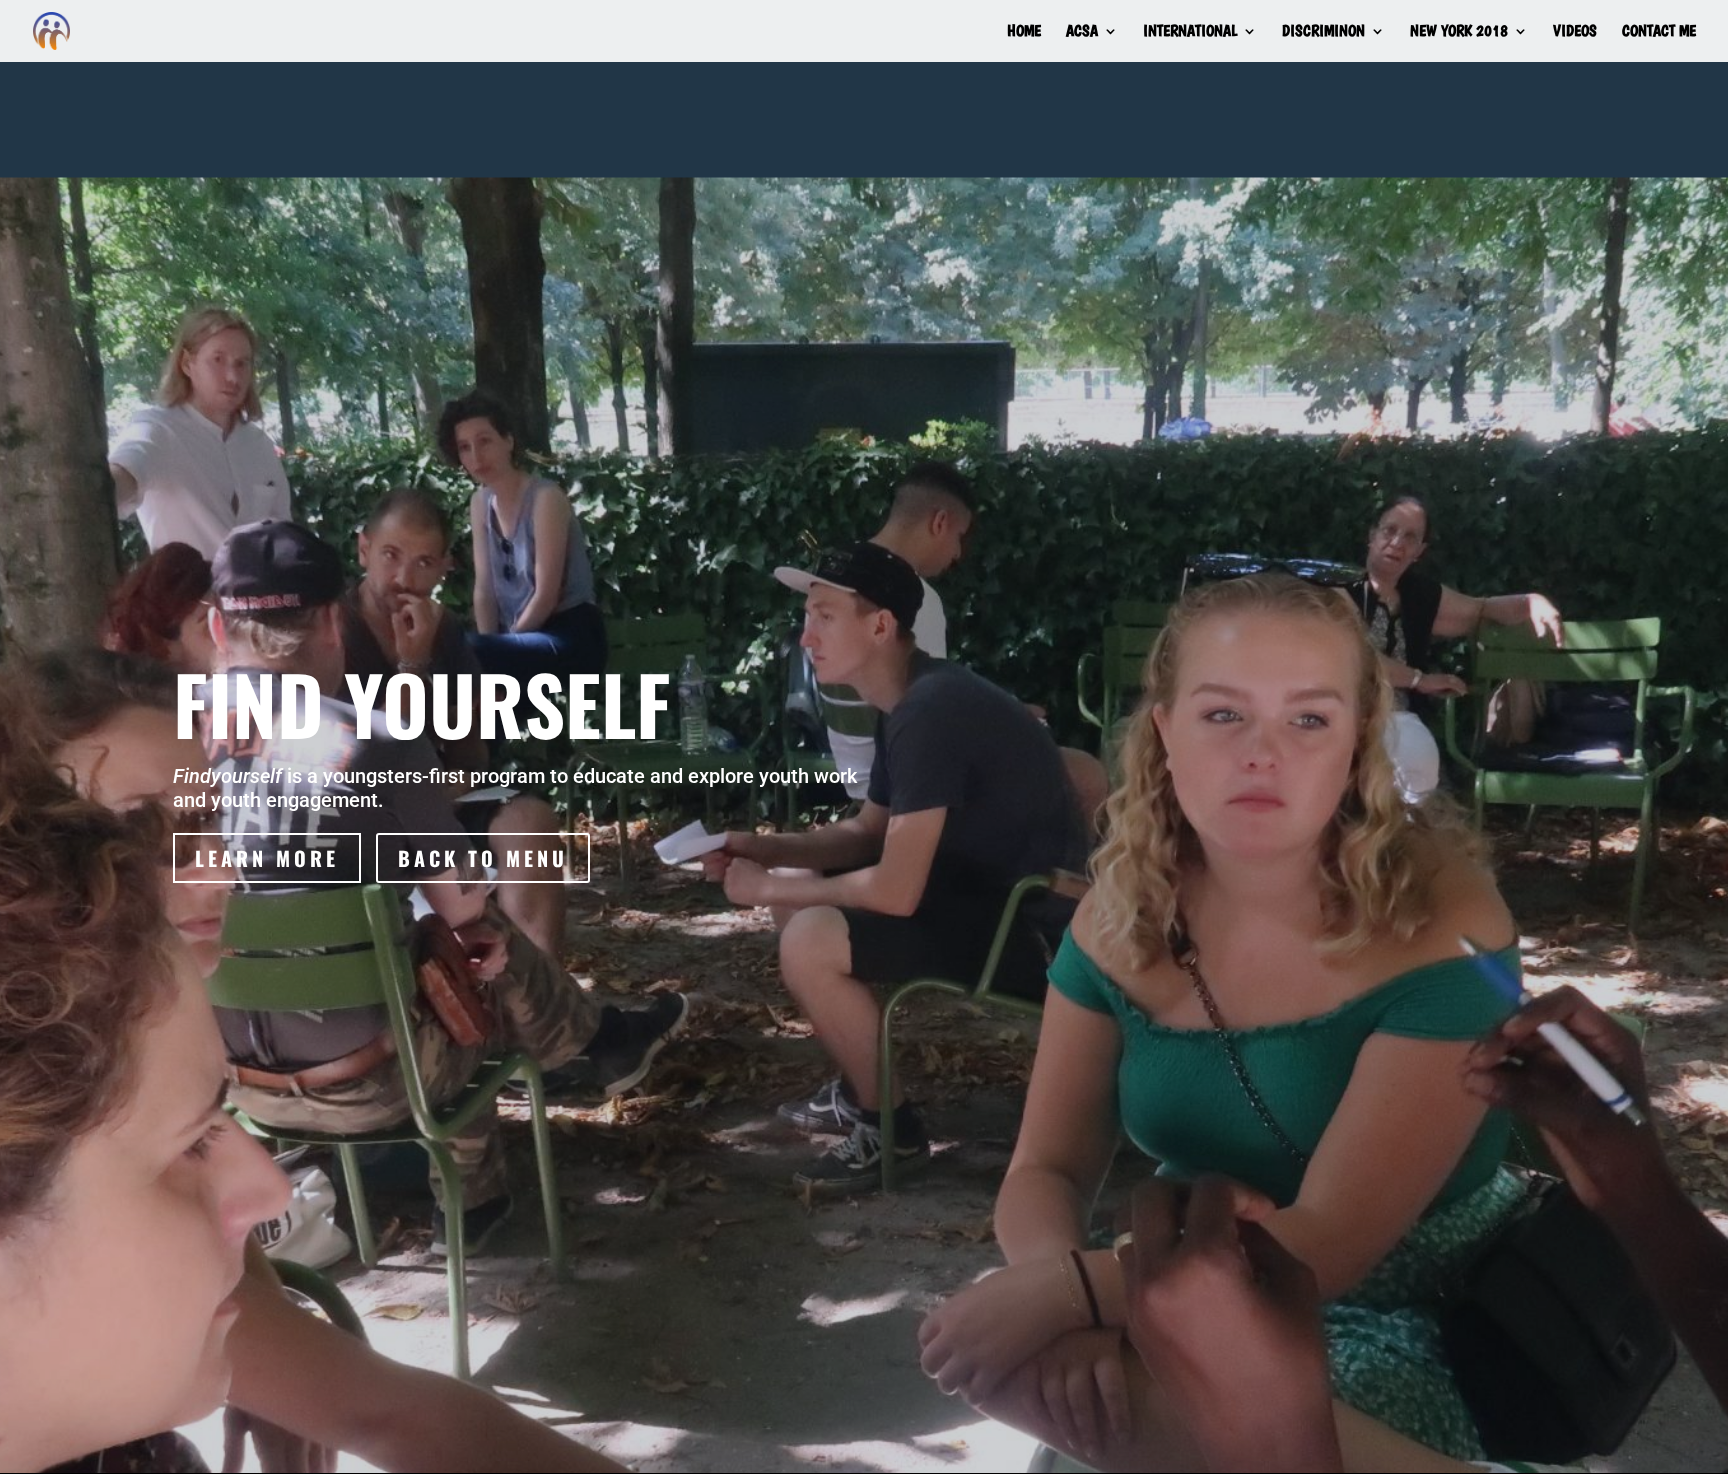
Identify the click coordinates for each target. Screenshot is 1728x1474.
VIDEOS (1575, 32)
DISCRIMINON (1323, 32)
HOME (1024, 32)
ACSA (1082, 32)
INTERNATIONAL (1190, 32)
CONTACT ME (1659, 32)
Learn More (267, 858)
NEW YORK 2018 (1459, 32)
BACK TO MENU (483, 858)
